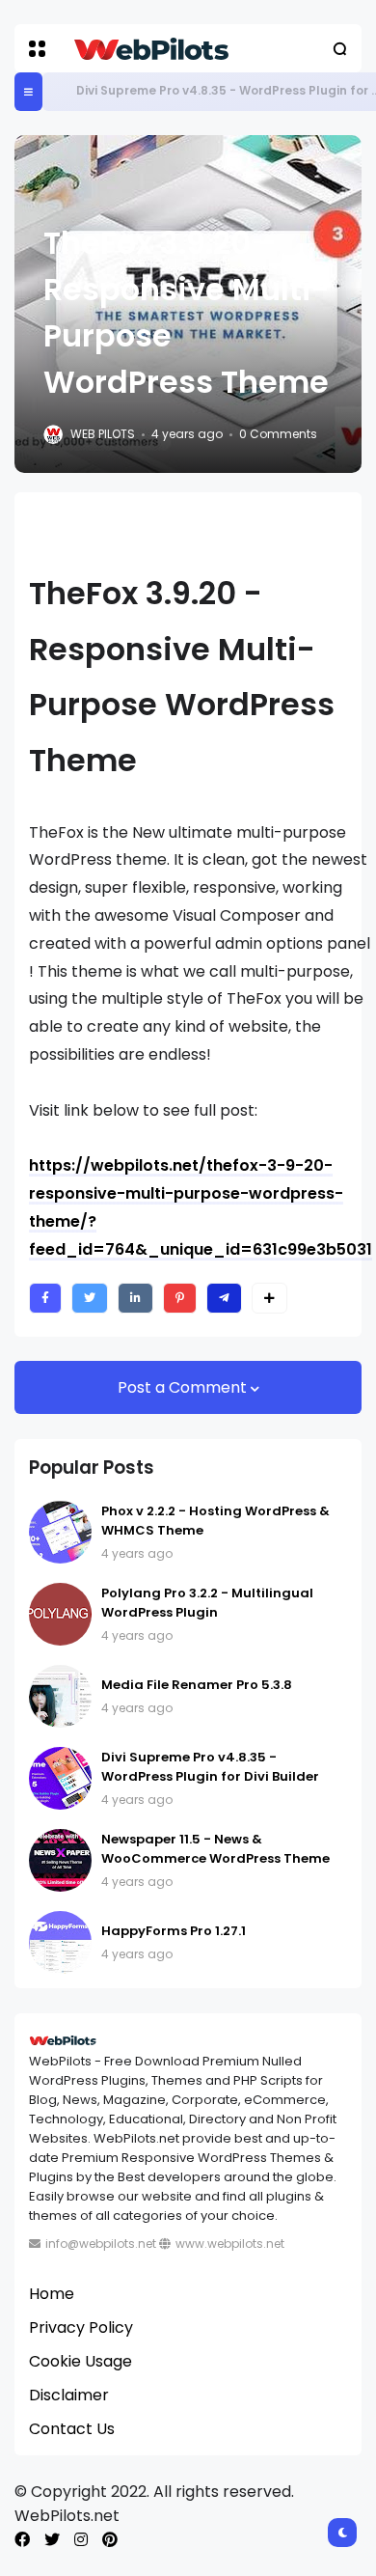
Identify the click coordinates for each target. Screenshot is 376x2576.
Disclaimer (69, 2395)
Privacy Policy (81, 2327)
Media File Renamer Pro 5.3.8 (197, 1685)
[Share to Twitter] (90, 1298)
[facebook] (22, 2540)
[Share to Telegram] (224, 1298)
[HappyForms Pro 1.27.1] (60, 1942)
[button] (37, 49)
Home (52, 2294)
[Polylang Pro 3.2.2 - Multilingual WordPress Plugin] (60, 1614)
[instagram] (81, 2540)
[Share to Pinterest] (180, 1298)
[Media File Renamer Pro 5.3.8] (60, 1696)
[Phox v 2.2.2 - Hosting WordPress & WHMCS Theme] (60, 1532)
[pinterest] (110, 2540)
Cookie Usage (81, 2361)
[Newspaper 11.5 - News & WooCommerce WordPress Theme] (60, 1860)
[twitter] (52, 2540)
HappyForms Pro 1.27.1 (174, 1931)
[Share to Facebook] (45, 1298)
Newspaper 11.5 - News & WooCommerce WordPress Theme (215, 1849)
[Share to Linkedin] (135, 1298)
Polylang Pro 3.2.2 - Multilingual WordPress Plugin (207, 1603)
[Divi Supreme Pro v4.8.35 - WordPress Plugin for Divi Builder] (62, 92)
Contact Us (72, 2429)
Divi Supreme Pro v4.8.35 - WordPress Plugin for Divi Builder (210, 1767)
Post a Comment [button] (184, 1387)
